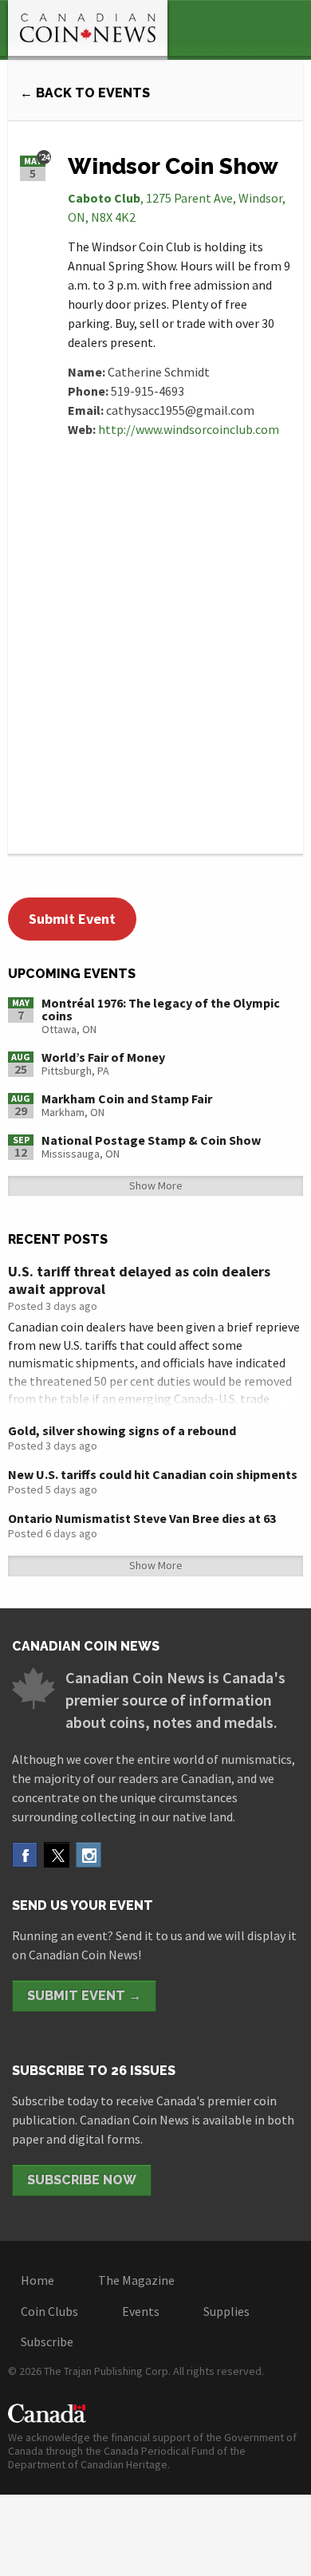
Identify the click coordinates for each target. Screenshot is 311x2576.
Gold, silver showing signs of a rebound (122, 1430)
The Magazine (136, 2280)
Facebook (25, 1855)
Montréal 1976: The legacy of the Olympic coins (161, 1009)
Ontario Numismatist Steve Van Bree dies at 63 (142, 1518)
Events (141, 2311)
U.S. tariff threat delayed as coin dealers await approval (139, 1280)
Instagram (89, 1855)
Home (37, 2280)
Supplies (226, 2311)
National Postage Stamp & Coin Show (151, 1140)
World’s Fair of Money (103, 1057)
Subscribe (47, 2341)
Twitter (57, 1855)
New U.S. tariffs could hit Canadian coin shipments (153, 1474)
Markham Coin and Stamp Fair (127, 1099)
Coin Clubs (49, 2311)
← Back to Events (85, 93)
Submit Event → (84, 1996)
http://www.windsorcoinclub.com (189, 429)
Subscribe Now (82, 2180)
